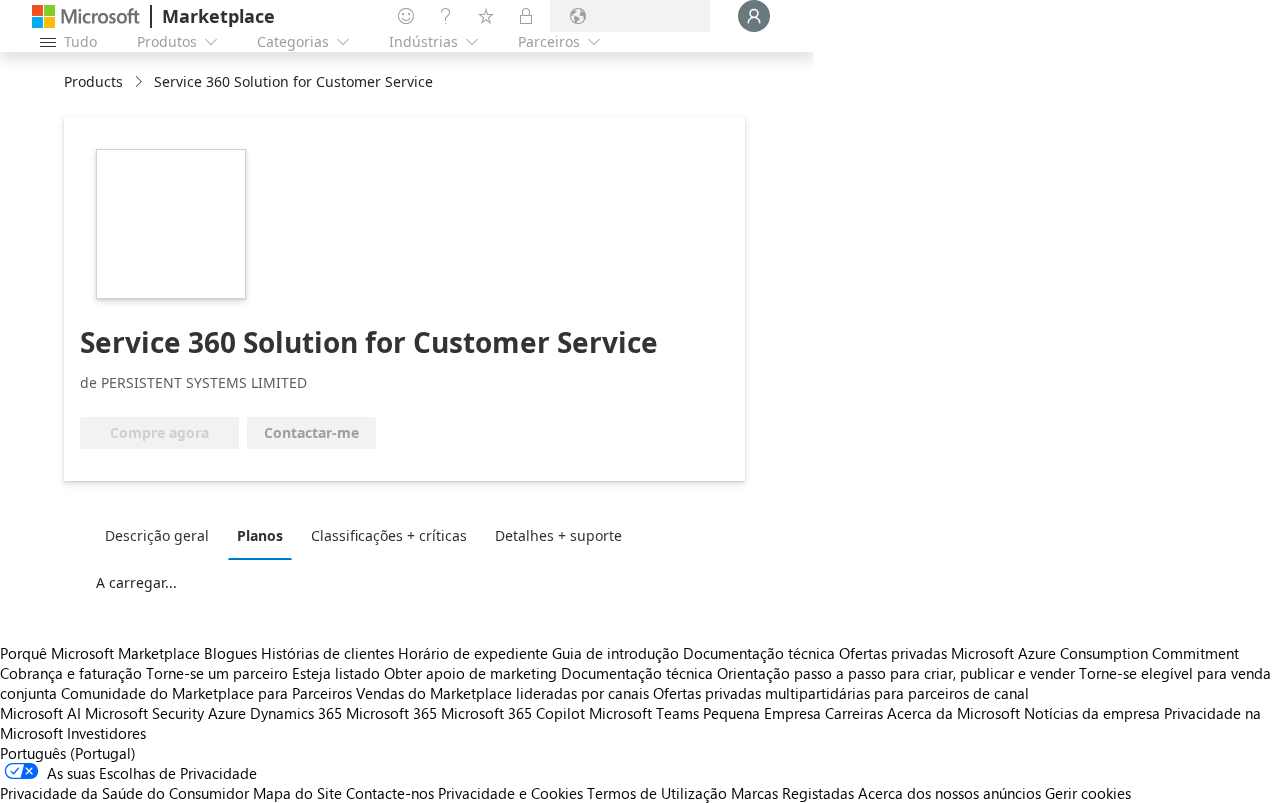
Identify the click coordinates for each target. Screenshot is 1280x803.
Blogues (230, 653)
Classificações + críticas (389, 535)
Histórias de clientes (327, 653)
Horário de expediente (473, 653)
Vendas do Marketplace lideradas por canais (502, 693)
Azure (227, 713)
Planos (260, 535)
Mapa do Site (297, 793)
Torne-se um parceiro (217, 673)
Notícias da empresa (1092, 713)
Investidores (106, 733)
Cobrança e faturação (71, 673)
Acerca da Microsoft (953, 713)
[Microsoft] (86, 16)
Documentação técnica (759, 653)
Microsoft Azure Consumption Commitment (1095, 653)
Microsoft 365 (391, 713)
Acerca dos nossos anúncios (949, 793)
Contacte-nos (390, 793)
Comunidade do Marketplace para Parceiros (206, 693)
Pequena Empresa (762, 713)
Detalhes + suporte (558, 535)
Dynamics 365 (296, 713)
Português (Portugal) (68, 753)
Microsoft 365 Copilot (513, 713)
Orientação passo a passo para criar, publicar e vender (896, 673)
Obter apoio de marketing (470, 673)
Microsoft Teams (644, 713)
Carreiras (854, 713)
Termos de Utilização (657, 793)
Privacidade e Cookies (510, 793)
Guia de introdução (615, 653)
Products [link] (93, 81)
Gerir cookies (1088, 793)
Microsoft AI (40, 713)
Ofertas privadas (893, 653)
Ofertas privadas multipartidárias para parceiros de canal (841, 693)
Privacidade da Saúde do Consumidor (124, 793)
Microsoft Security (144, 713)
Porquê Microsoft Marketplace (100, 653)
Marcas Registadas (792, 793)
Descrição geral (157, 535)
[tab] (162, 535)
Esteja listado (336, 673)
